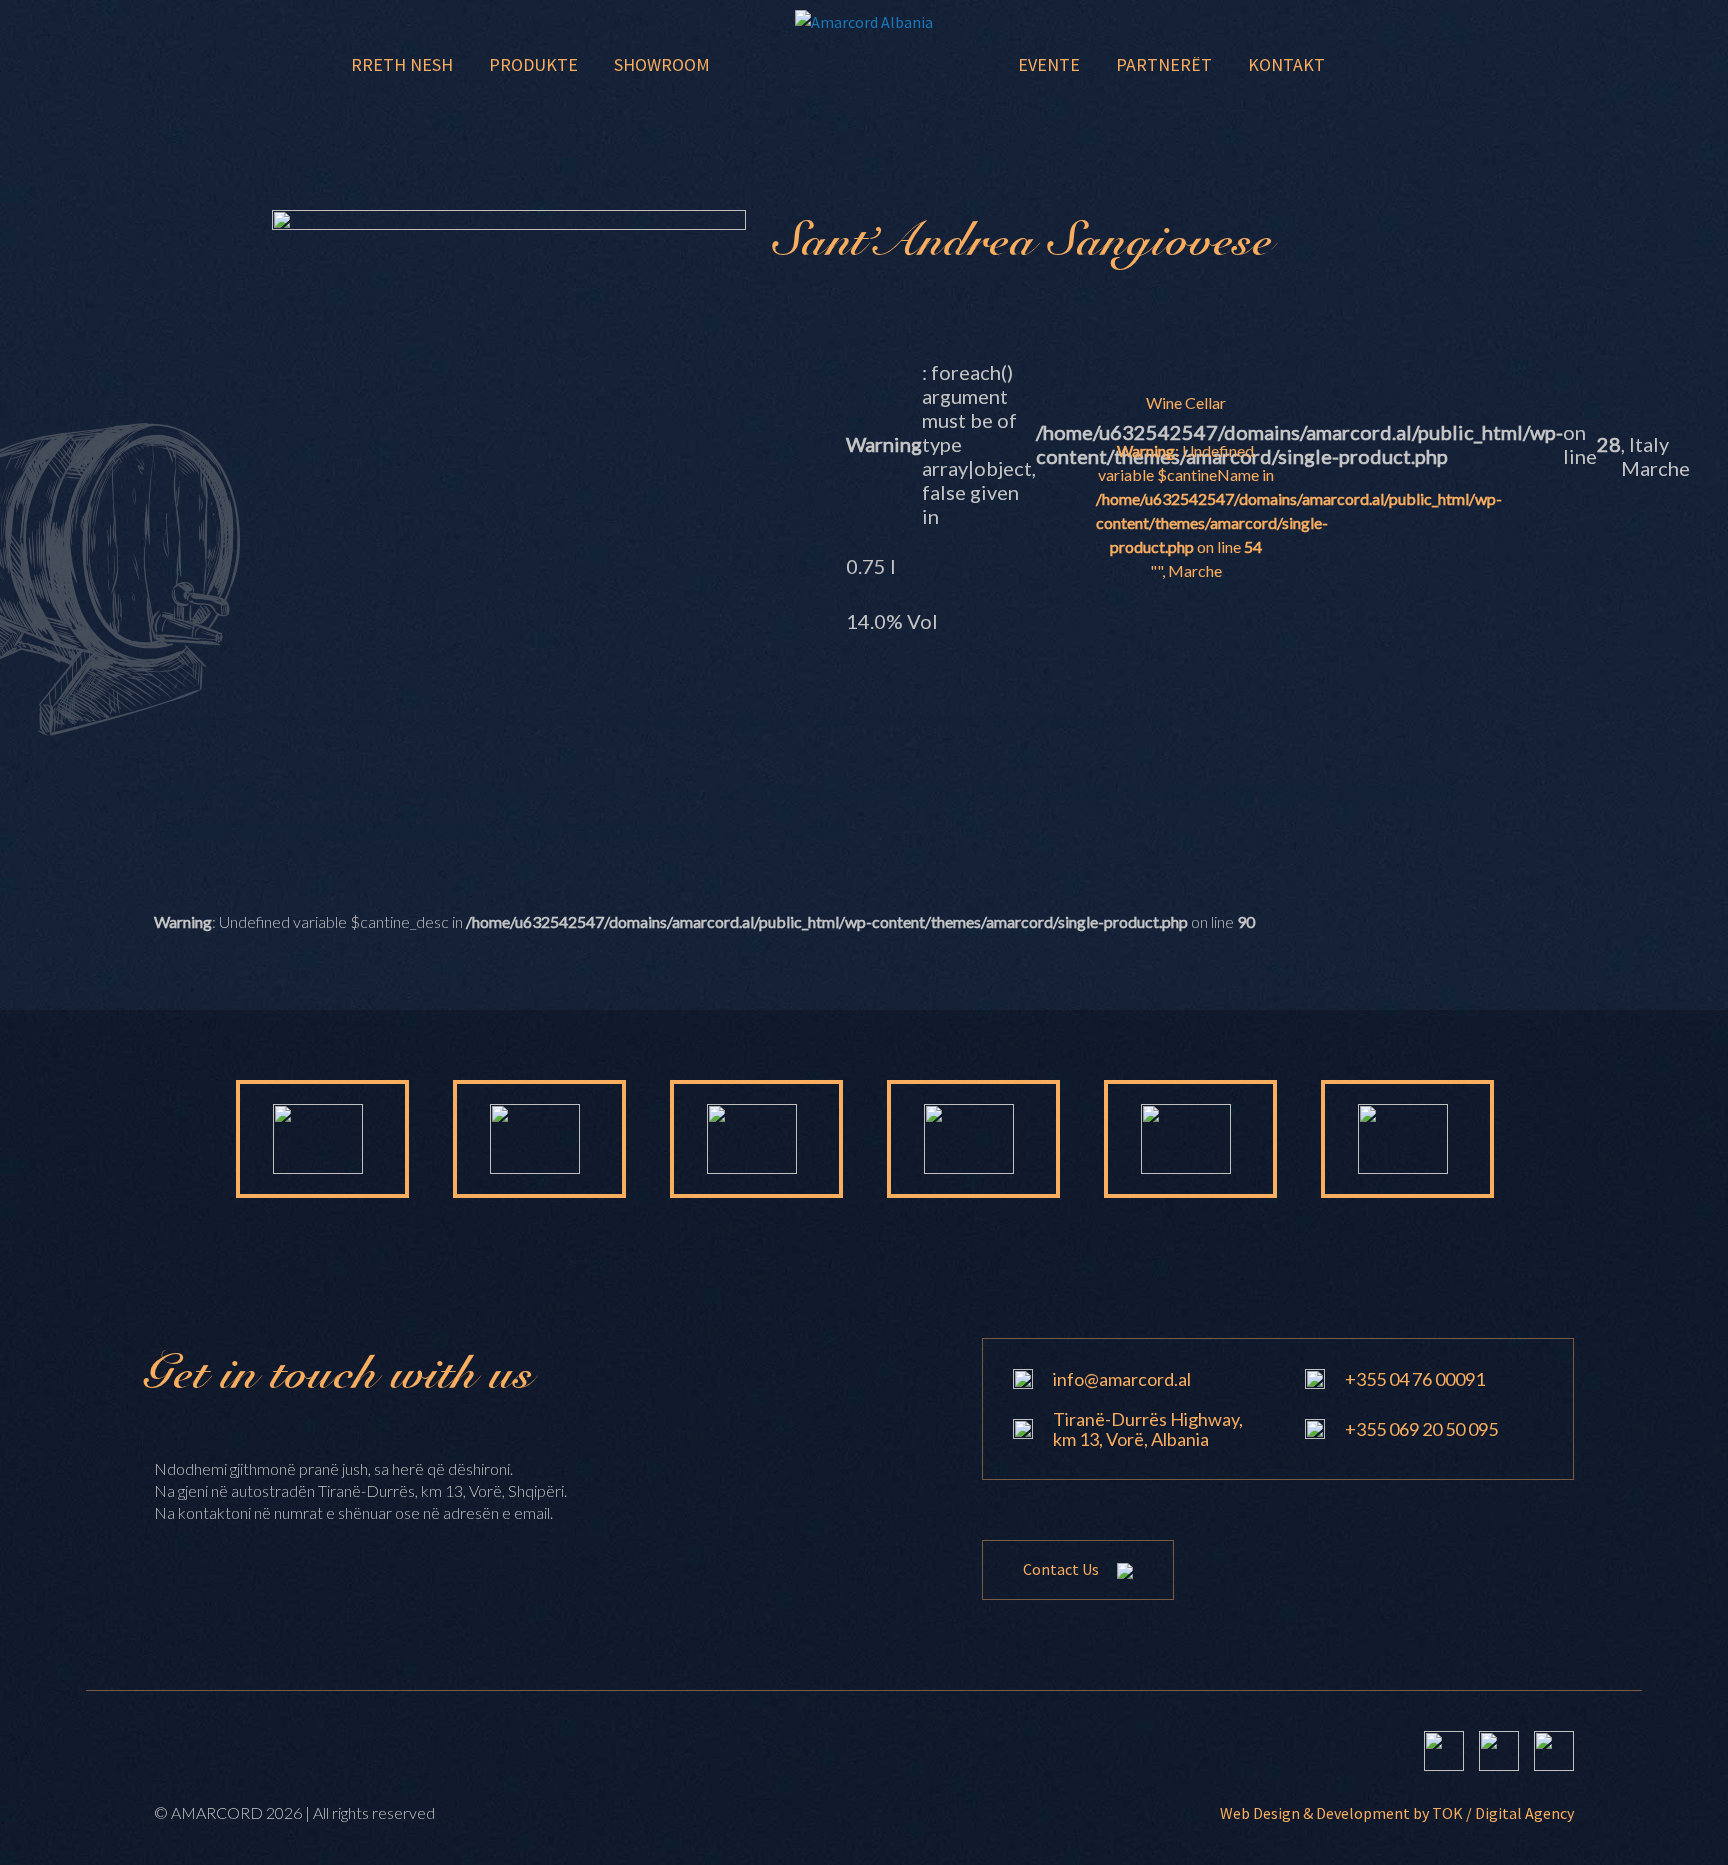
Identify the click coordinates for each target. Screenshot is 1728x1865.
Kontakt (1286, 64)
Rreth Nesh (402, 64)
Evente (1049, 64)
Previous (171, 1138)
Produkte (533, 64)
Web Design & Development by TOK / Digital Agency (1397, 1813)
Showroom (662, 64)
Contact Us (1062, 1569)
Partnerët (1164, 64)
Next (1556, 1138)
